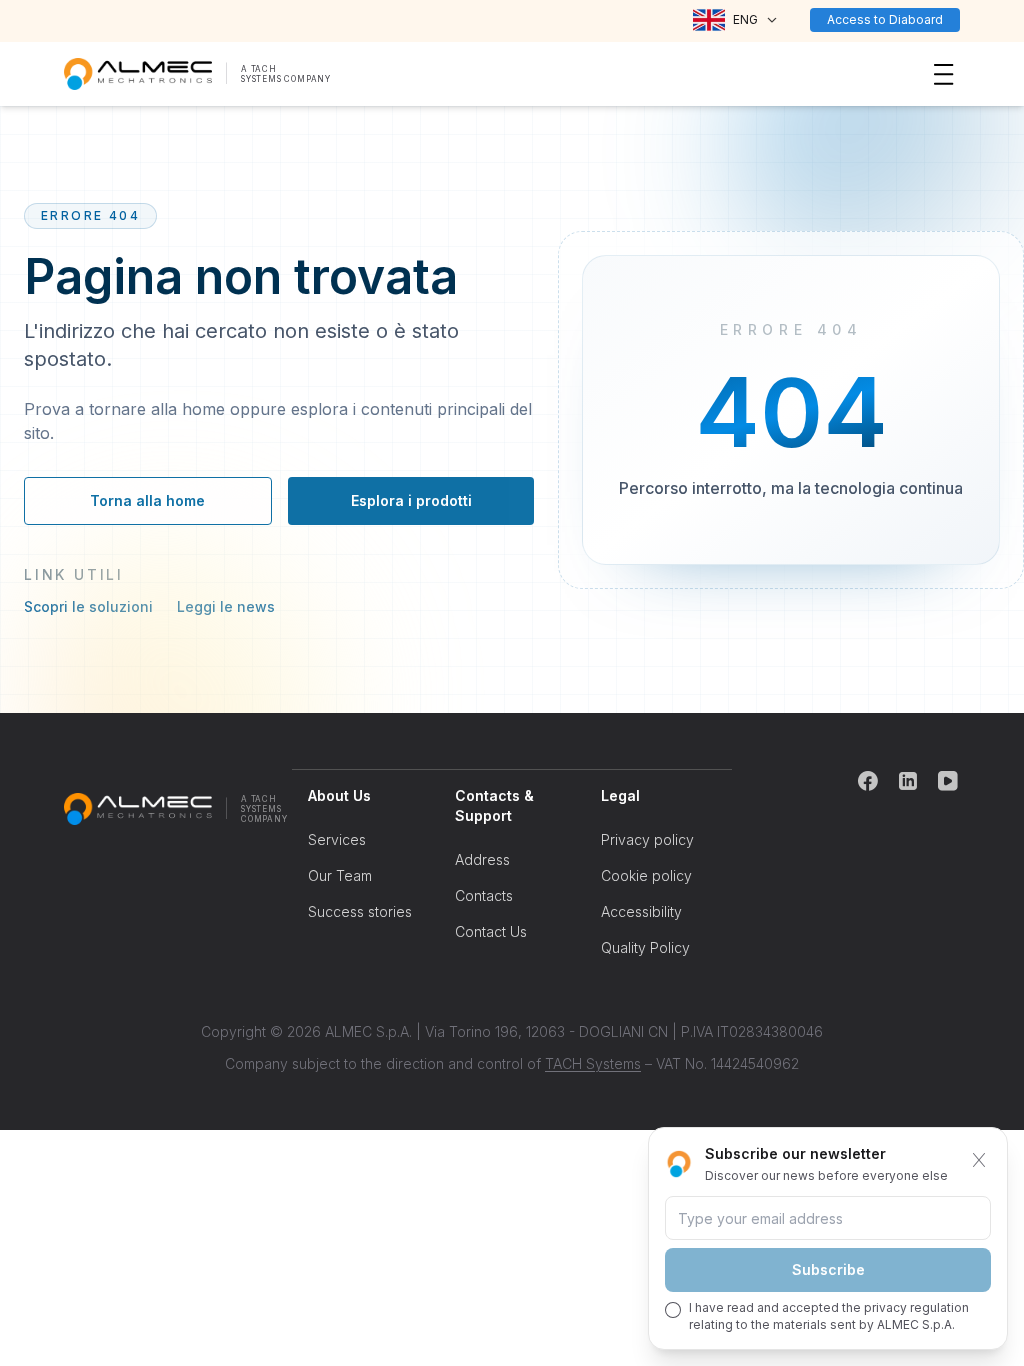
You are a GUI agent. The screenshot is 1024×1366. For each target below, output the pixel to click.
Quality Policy (645, 947)
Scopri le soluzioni (88, 606)
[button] (735, 20)
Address (482, 859)
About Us (339, 795)
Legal (620, 795)
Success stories (360, 911)
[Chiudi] (979, 1160)
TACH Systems (593, 1063)
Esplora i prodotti (411, 500)
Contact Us (491, 931)
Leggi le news (226, 606)
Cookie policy (646, 875)
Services (337, 839)
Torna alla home (147, 500)
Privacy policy (647, 839)
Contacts (484, 895)
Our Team (340, 875)
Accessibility (641, 911)
